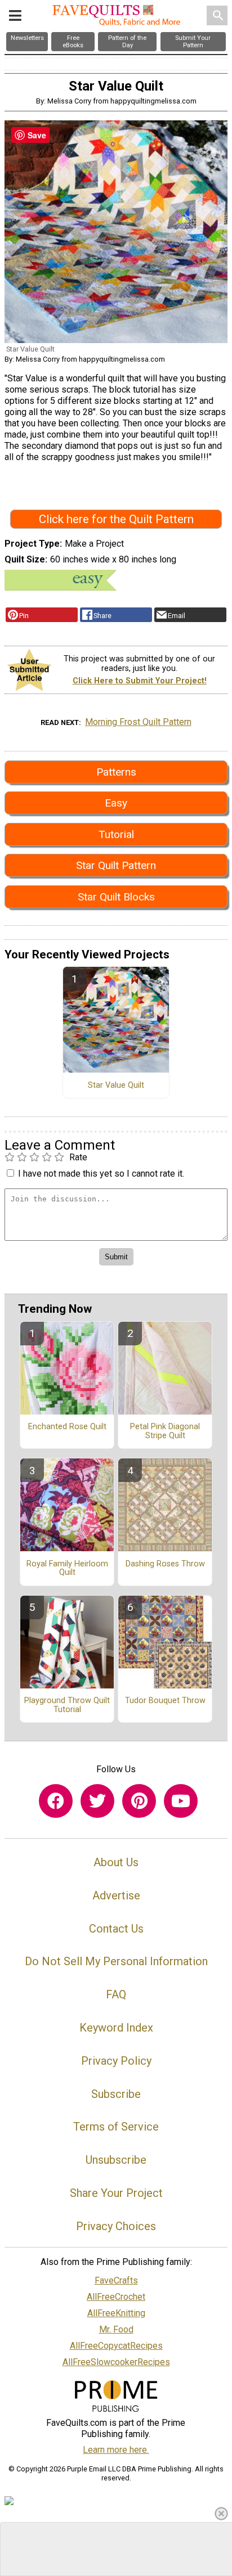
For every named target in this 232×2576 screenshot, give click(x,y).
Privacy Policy (116, 2061)
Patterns (116, 772)
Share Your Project (116, 2193)
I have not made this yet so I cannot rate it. (101, 1174)
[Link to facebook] (56, 1801)
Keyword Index (116, 2028)
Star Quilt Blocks (116, 897)
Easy (116, 803)
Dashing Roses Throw (165, 1564)
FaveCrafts (116, 2280)
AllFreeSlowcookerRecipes (116, 2362)
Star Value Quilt (116, 1086)
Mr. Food (116, 2329)
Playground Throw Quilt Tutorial (67, 1705)
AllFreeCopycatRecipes (116, 2346)
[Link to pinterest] (139, 1801)
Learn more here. (116, 2450)
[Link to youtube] (181, 1801)
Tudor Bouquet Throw (165, 1701)
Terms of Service (116, 2127)
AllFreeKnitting (116, 2313)
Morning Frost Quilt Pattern (138, 722)
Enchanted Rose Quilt (67, 1427)
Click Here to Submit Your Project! (140, 681)
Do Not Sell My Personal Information (116, 1961)
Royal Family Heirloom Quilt (67, 1569)
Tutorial (116, 834)
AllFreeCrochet (116, 2297)
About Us (116, 1862)
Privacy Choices (116, 2226)
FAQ (116, 1994)
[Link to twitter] (97, 1801)
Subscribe (116, 2094)
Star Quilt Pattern (116, 865)
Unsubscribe (116, 2160)
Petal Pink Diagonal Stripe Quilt (165, 1431)
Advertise (116, 1895)
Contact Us (116, 1929)
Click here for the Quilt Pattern (116, 519)
